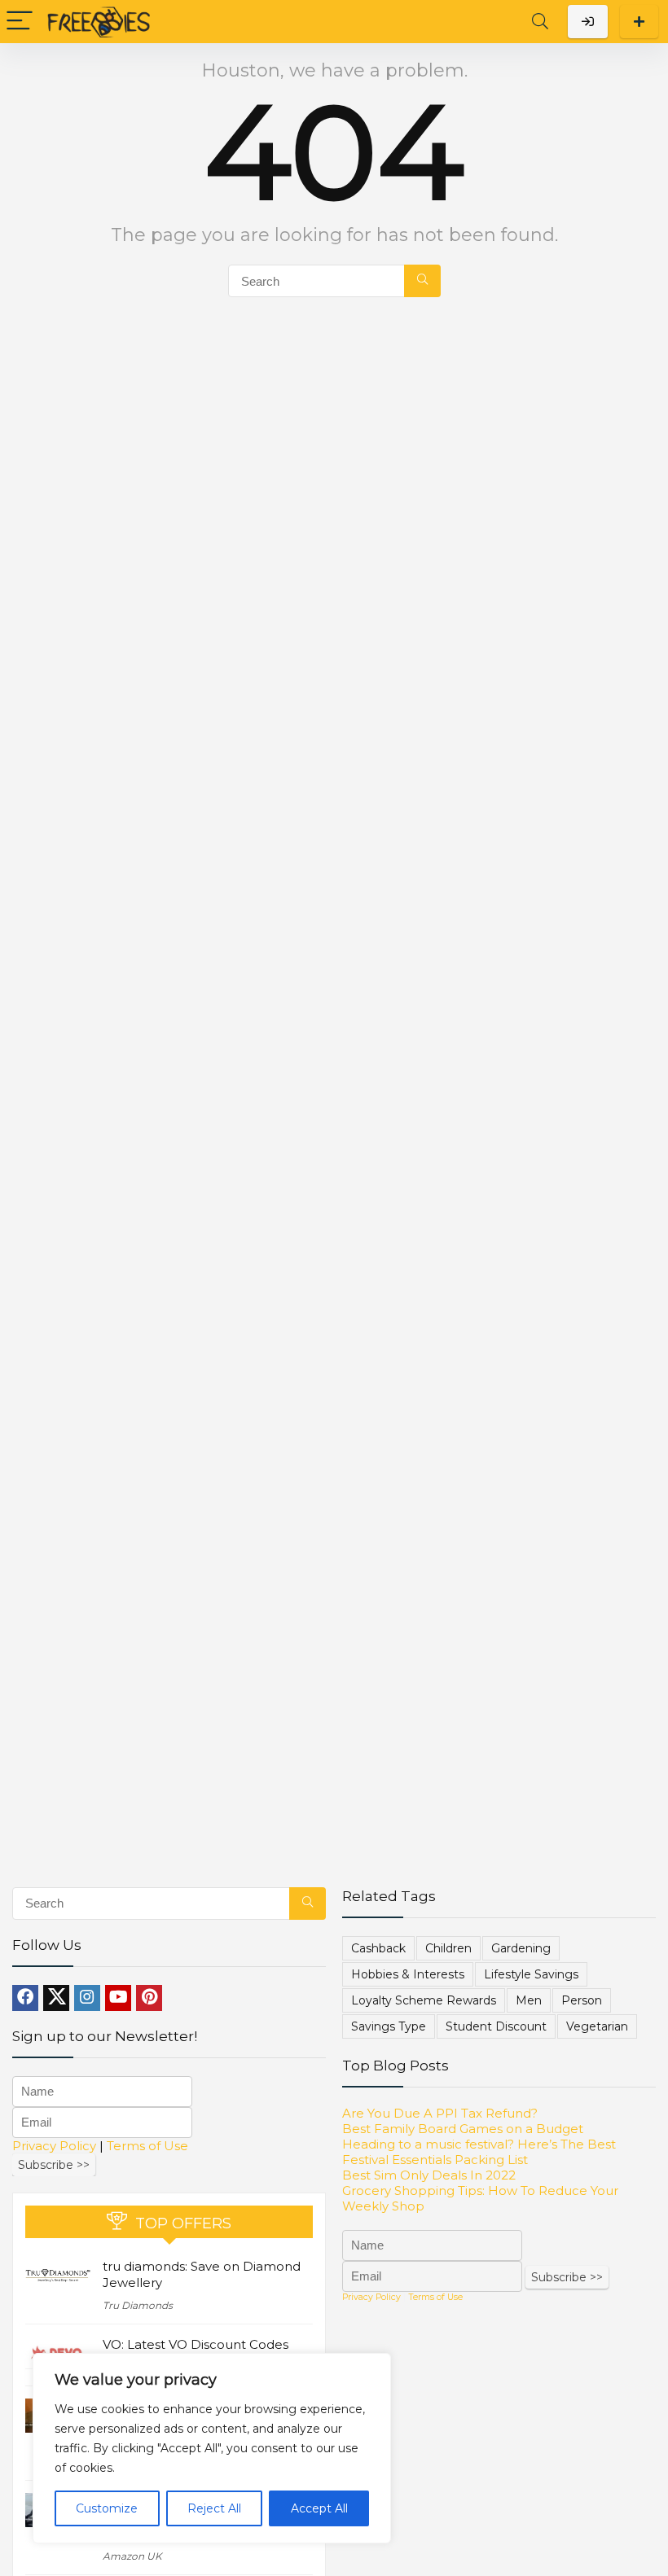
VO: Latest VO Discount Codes (196, 2344)
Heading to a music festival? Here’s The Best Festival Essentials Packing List (479, 2152)
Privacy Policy (54, 2146)
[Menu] (20, 22)
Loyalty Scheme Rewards (424, 2000)
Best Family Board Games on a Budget (463, 2129)
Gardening (521, 1948)
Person (582, 2000)
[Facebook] (25, 1998)
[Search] (540, 22)
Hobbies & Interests (408, 1974)
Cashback (378, 1948)
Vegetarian (597, 2026)
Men (529, 2000)
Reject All (214, 2508)
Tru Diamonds (138, 2305)
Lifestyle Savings (531, 1974)
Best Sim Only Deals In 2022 (429, 2175)
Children (448, 1948)
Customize (107, 2508)
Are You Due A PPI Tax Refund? (440, 2113)
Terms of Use (147, 2146)
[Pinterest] (149, 1998)
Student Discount (496, 2026)
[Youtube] (118, 1998)
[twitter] (56, 1998)
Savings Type (389, 2026)
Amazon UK (132, 2556)
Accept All (319, 2508)
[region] (212, 2448)
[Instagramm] (87, 1998)
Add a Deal (639, 22)
